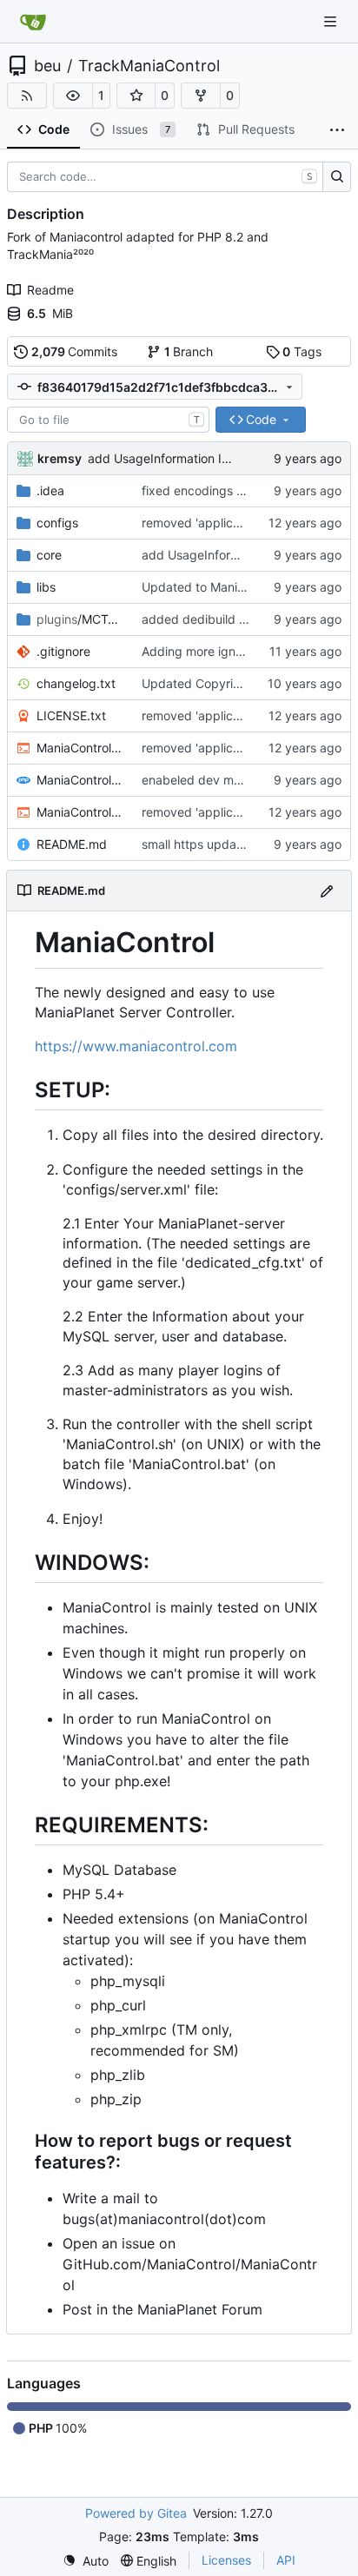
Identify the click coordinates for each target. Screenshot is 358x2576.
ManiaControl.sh (80, 812)
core (49, 555)
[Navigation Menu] (332, 21)
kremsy (60, 458)
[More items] (337, 130)
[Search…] (337, 177)
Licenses (226, 2560)
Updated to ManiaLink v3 (214, 587)
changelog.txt (76, 683)
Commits (75, 351)
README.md (72, 844)
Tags (302, 351)
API (286, 2560)
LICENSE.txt (71, 715)
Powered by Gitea (136, 2513)
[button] (73, 96)
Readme (50, 290)
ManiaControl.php (80, 780)
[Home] (33, 22)
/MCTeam (80, 619)
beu (47, 66)
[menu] (86, 2561)
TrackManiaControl (149, 66)
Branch (189, 351)
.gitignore (63, 651)
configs (57, 523)
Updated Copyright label (212, 683)
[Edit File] (327, 890)
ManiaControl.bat (80, 748)
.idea (50, 490)
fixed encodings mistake (211, 490)
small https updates (198, 844)
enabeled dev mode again (216, 780)
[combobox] (108, 420)
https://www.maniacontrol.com (136, 1046)
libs (46, 587)
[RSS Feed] (27, 96)
